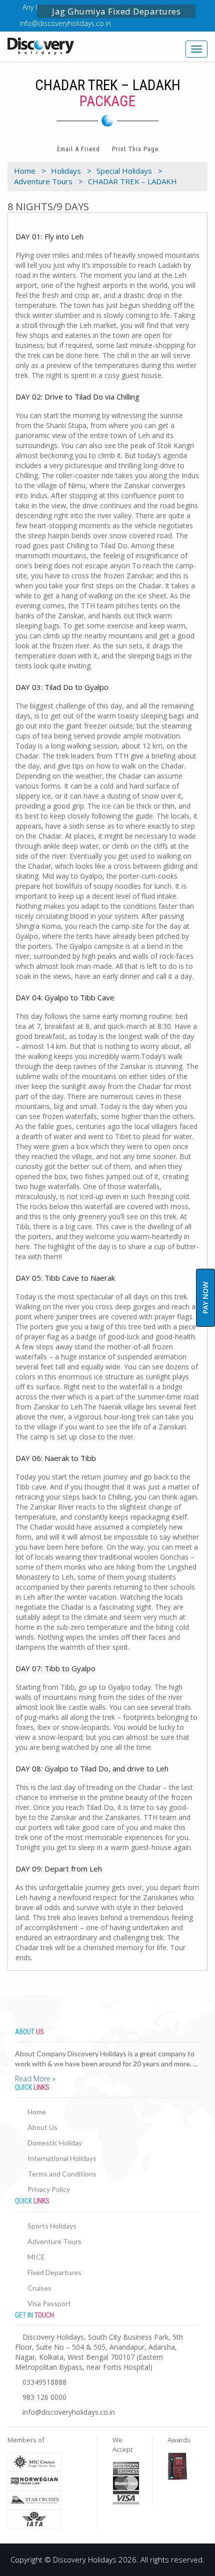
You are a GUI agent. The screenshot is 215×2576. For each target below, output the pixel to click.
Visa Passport (49, 2303)
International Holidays (62, 2158)
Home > (30, 171)
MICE (36, 2257)
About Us (42, 2127)
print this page (135, 149)
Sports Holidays (52, 2226)
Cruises (39, 2288)
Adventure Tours (54, 2241)
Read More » (35, 2079)
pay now (205, 1298)
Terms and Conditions (62, 2174)
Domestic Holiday (55, 2143)
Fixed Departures (54, 2272)
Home (37, 2112)
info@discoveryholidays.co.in (65, 23)
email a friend (78, 149)
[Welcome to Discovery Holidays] (54, 46)
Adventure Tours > (48, 181)
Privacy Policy (49, 2189)
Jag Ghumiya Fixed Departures (116, 11)
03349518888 (44, 2382)
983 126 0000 (44, 2397)
